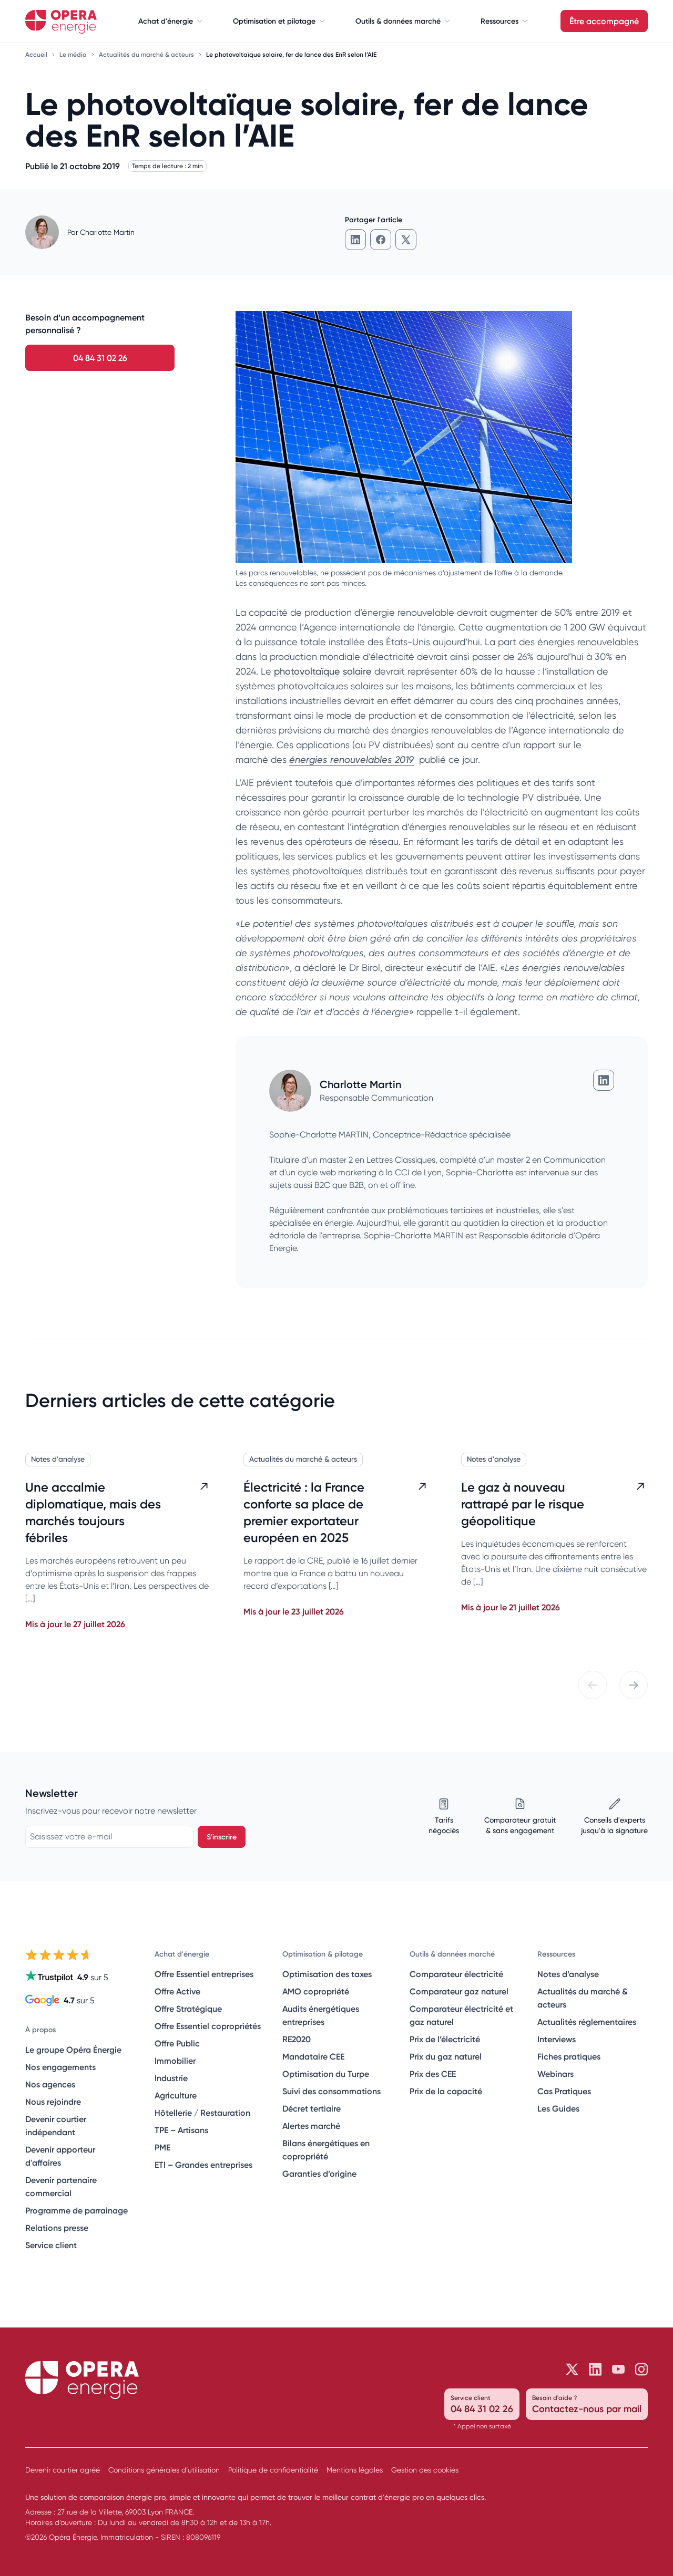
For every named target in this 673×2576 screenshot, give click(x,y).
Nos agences (50, 2084)
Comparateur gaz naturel (459, 1991)
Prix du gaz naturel (446, 2056)
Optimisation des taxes (327, 1974)
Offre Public (177, 2043)
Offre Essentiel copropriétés (208, 2026)
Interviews (557, 2039)
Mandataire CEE (313, 2056)
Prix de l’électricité (445, 2039)
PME (162, 2147)
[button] (593, 1685)
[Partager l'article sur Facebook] (381, 240)
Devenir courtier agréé (63, 2470)
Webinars (555, 2074)
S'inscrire (222, 1837)
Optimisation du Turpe (326, 2074)
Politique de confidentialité (273, 2470)
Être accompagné (604, 21)
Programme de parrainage (77, 2210)
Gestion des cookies (425, 2470)
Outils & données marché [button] (398, 21)
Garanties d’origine (319, 2174)
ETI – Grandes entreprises (203, 2165)
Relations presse (57, 2228)
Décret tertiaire (312, 2108)
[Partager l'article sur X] (406, 240)
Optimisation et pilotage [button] (274, 21)
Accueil (37, 54)
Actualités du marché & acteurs (147, 54)
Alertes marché (311, 2126)
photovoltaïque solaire (323, 671)
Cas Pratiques (564, 2091)
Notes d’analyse (568, 1974)
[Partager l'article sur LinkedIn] (355, 240)
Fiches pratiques (569, 2056)
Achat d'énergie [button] (166, 21)
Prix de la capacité (446, 2091)
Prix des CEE (433, 2074)
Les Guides (558, 2108)
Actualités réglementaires (587, 2022)
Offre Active (177, 1991)
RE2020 (297, 2039)
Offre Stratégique (188, 2009)
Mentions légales (355, 2470)
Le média (74, 54)
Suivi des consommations (332, 2091)
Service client (51, 2245)
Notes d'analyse (58, 1459)
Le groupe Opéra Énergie (73, 2050)
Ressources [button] (499, 21)
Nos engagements (60, 2067)
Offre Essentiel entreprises (204, 1974)
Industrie (171, 2078)
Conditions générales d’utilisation (164, 2470)
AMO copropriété (316, 1991)
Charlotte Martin (107, 232)
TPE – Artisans (181, 2130)
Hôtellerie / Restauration (202, 2113)
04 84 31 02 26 (100, 358)
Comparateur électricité (456, 1974)
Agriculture (176, 2095)
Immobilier (175, 2061)
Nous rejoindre (53, 2102)
